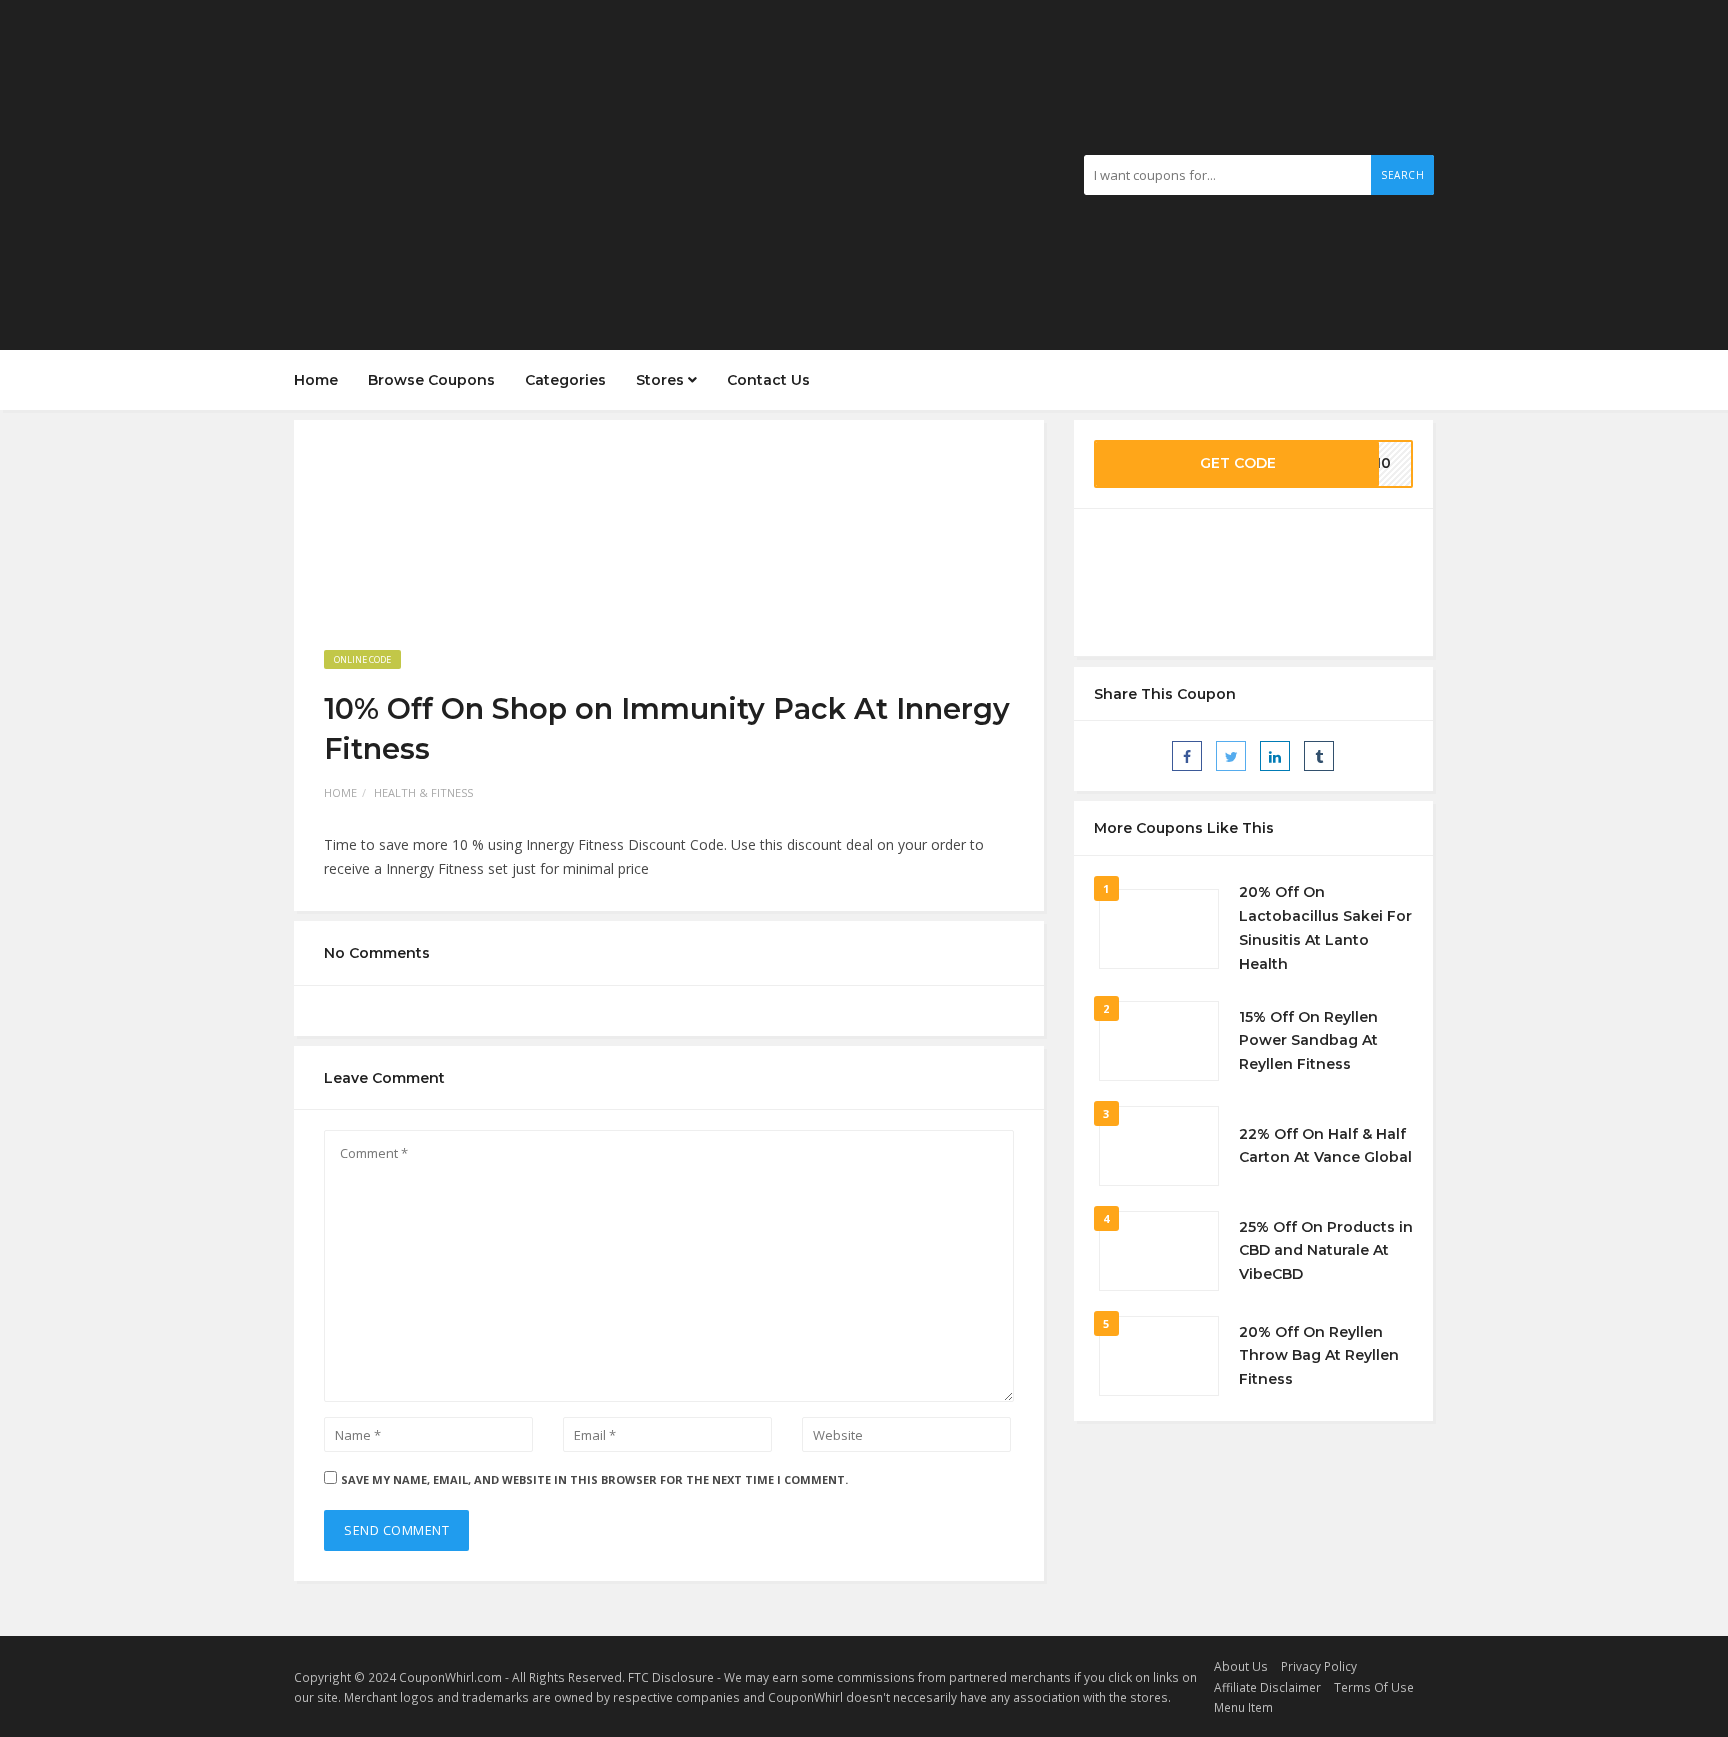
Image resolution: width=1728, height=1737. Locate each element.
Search (1402, 175)
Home (316, 380)
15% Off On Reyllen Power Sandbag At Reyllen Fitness (1308, 1041)
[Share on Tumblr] (1319, 756)
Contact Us (768, 380)
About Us (1241, 1666)
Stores (662, 380)
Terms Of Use (1374, 1687)
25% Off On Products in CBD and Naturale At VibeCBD (1326, 1251)
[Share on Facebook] (1187, 756)
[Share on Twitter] (1231, 756)
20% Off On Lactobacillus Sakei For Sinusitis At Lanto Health (1325, 927)
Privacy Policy (1319, 1666)
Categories (565, 380)
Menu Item (1243, 1707)
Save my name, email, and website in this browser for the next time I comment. (594, 1479)
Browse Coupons (431, 380)
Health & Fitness (423, 792)
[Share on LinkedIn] (1275, 756)
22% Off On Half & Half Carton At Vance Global (1325, 1146)
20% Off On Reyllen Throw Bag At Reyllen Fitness (1319, 1356)
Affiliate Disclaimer (1267, 1687)
